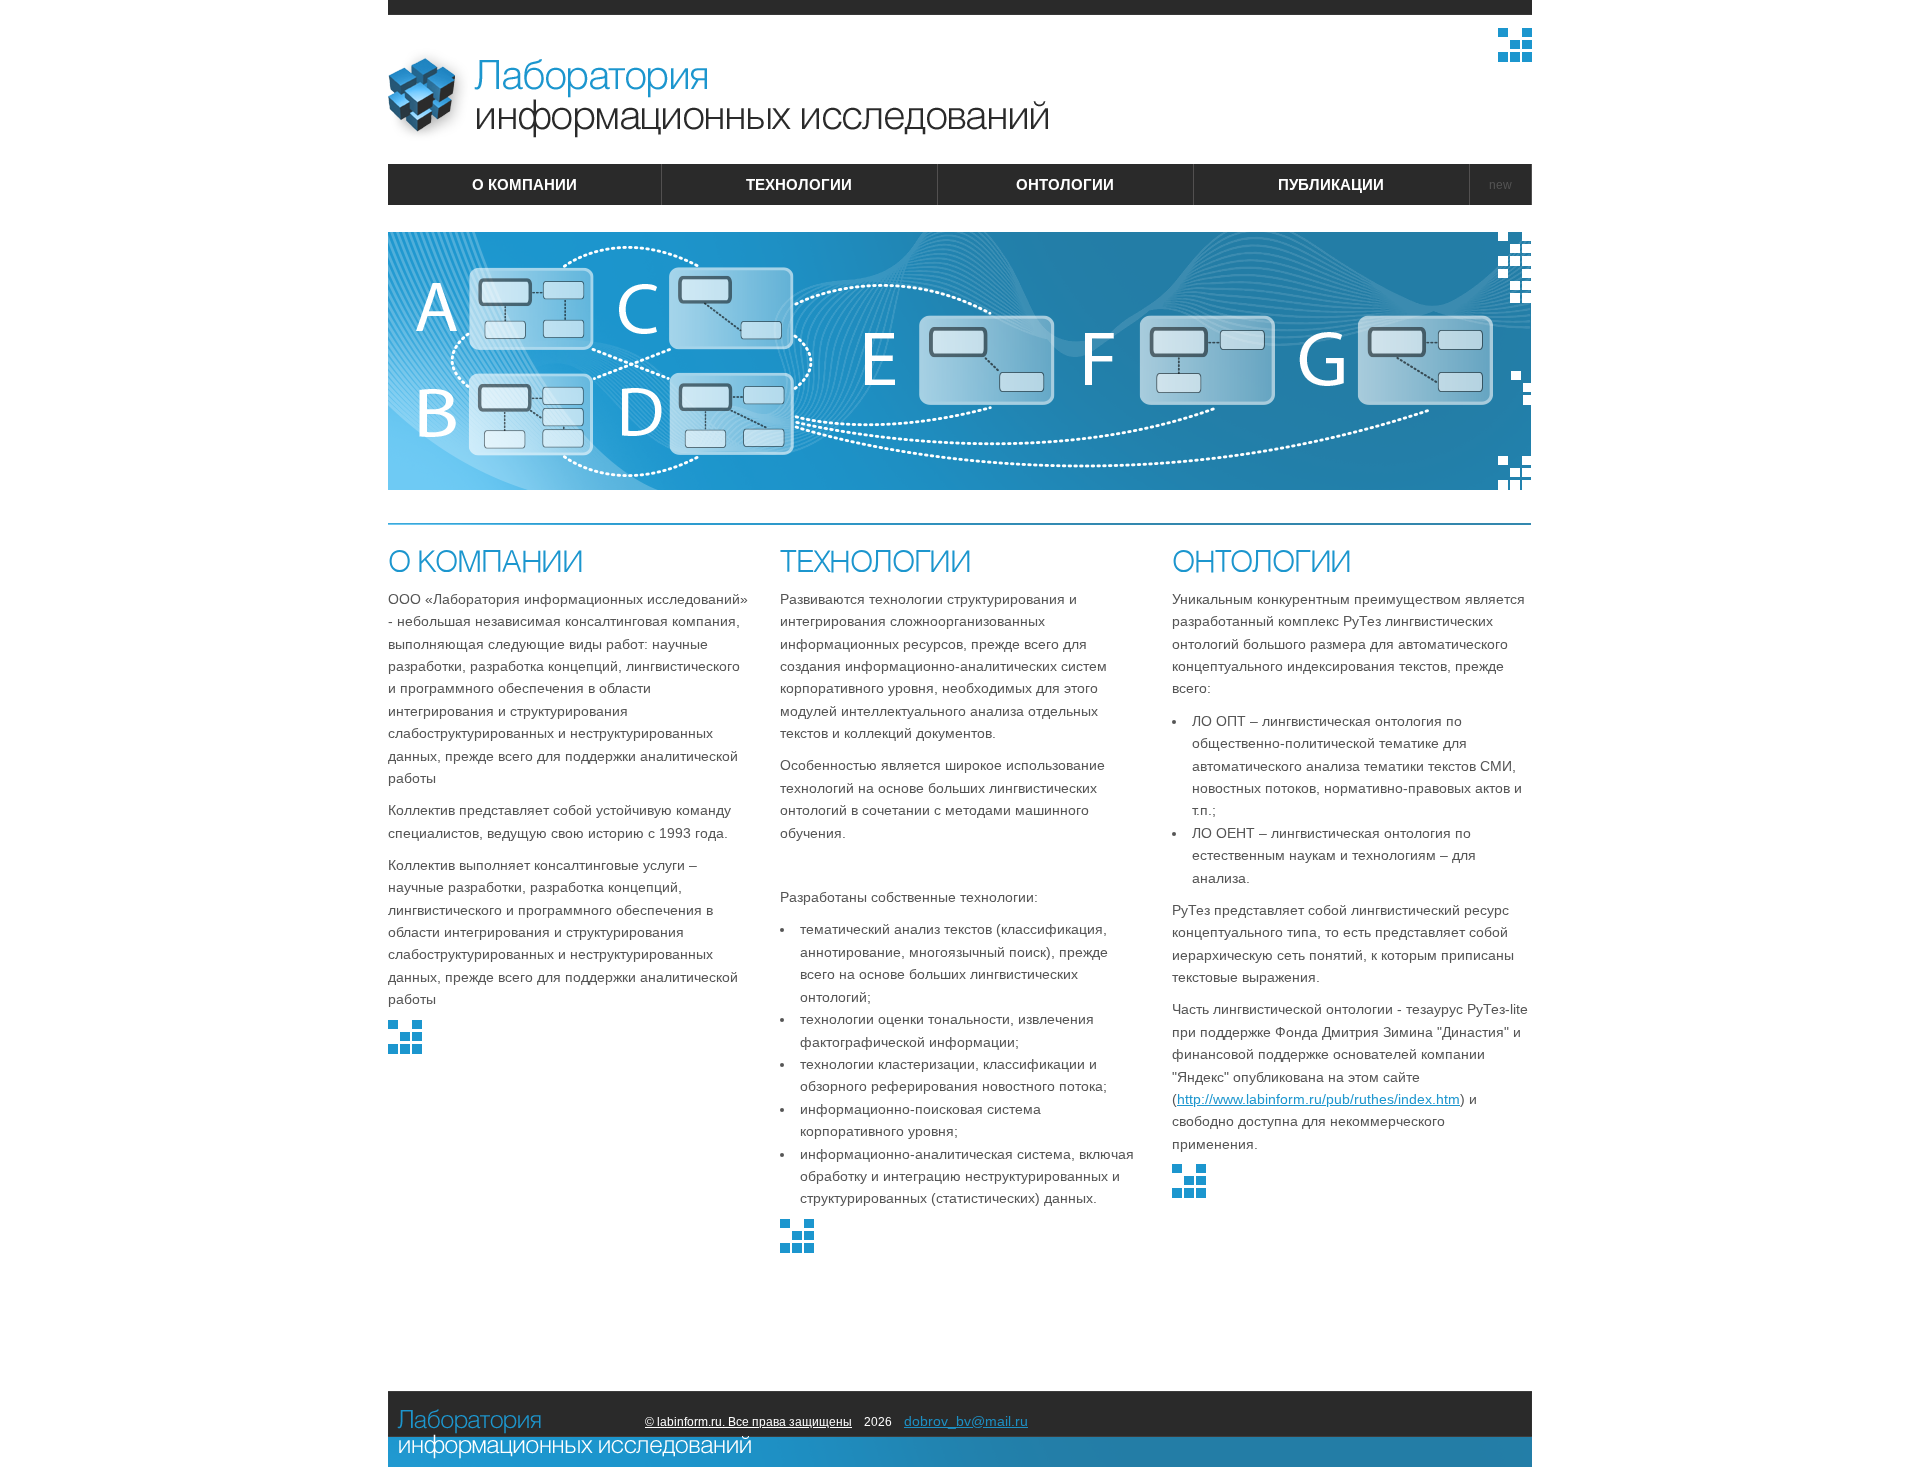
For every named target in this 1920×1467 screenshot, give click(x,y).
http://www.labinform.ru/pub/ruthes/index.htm (1318, 1099)
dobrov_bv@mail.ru (966, 1421)
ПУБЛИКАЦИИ (1331, 184)
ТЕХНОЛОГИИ (799, 184)
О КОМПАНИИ (524, 184)
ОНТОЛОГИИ (1065, 184)
